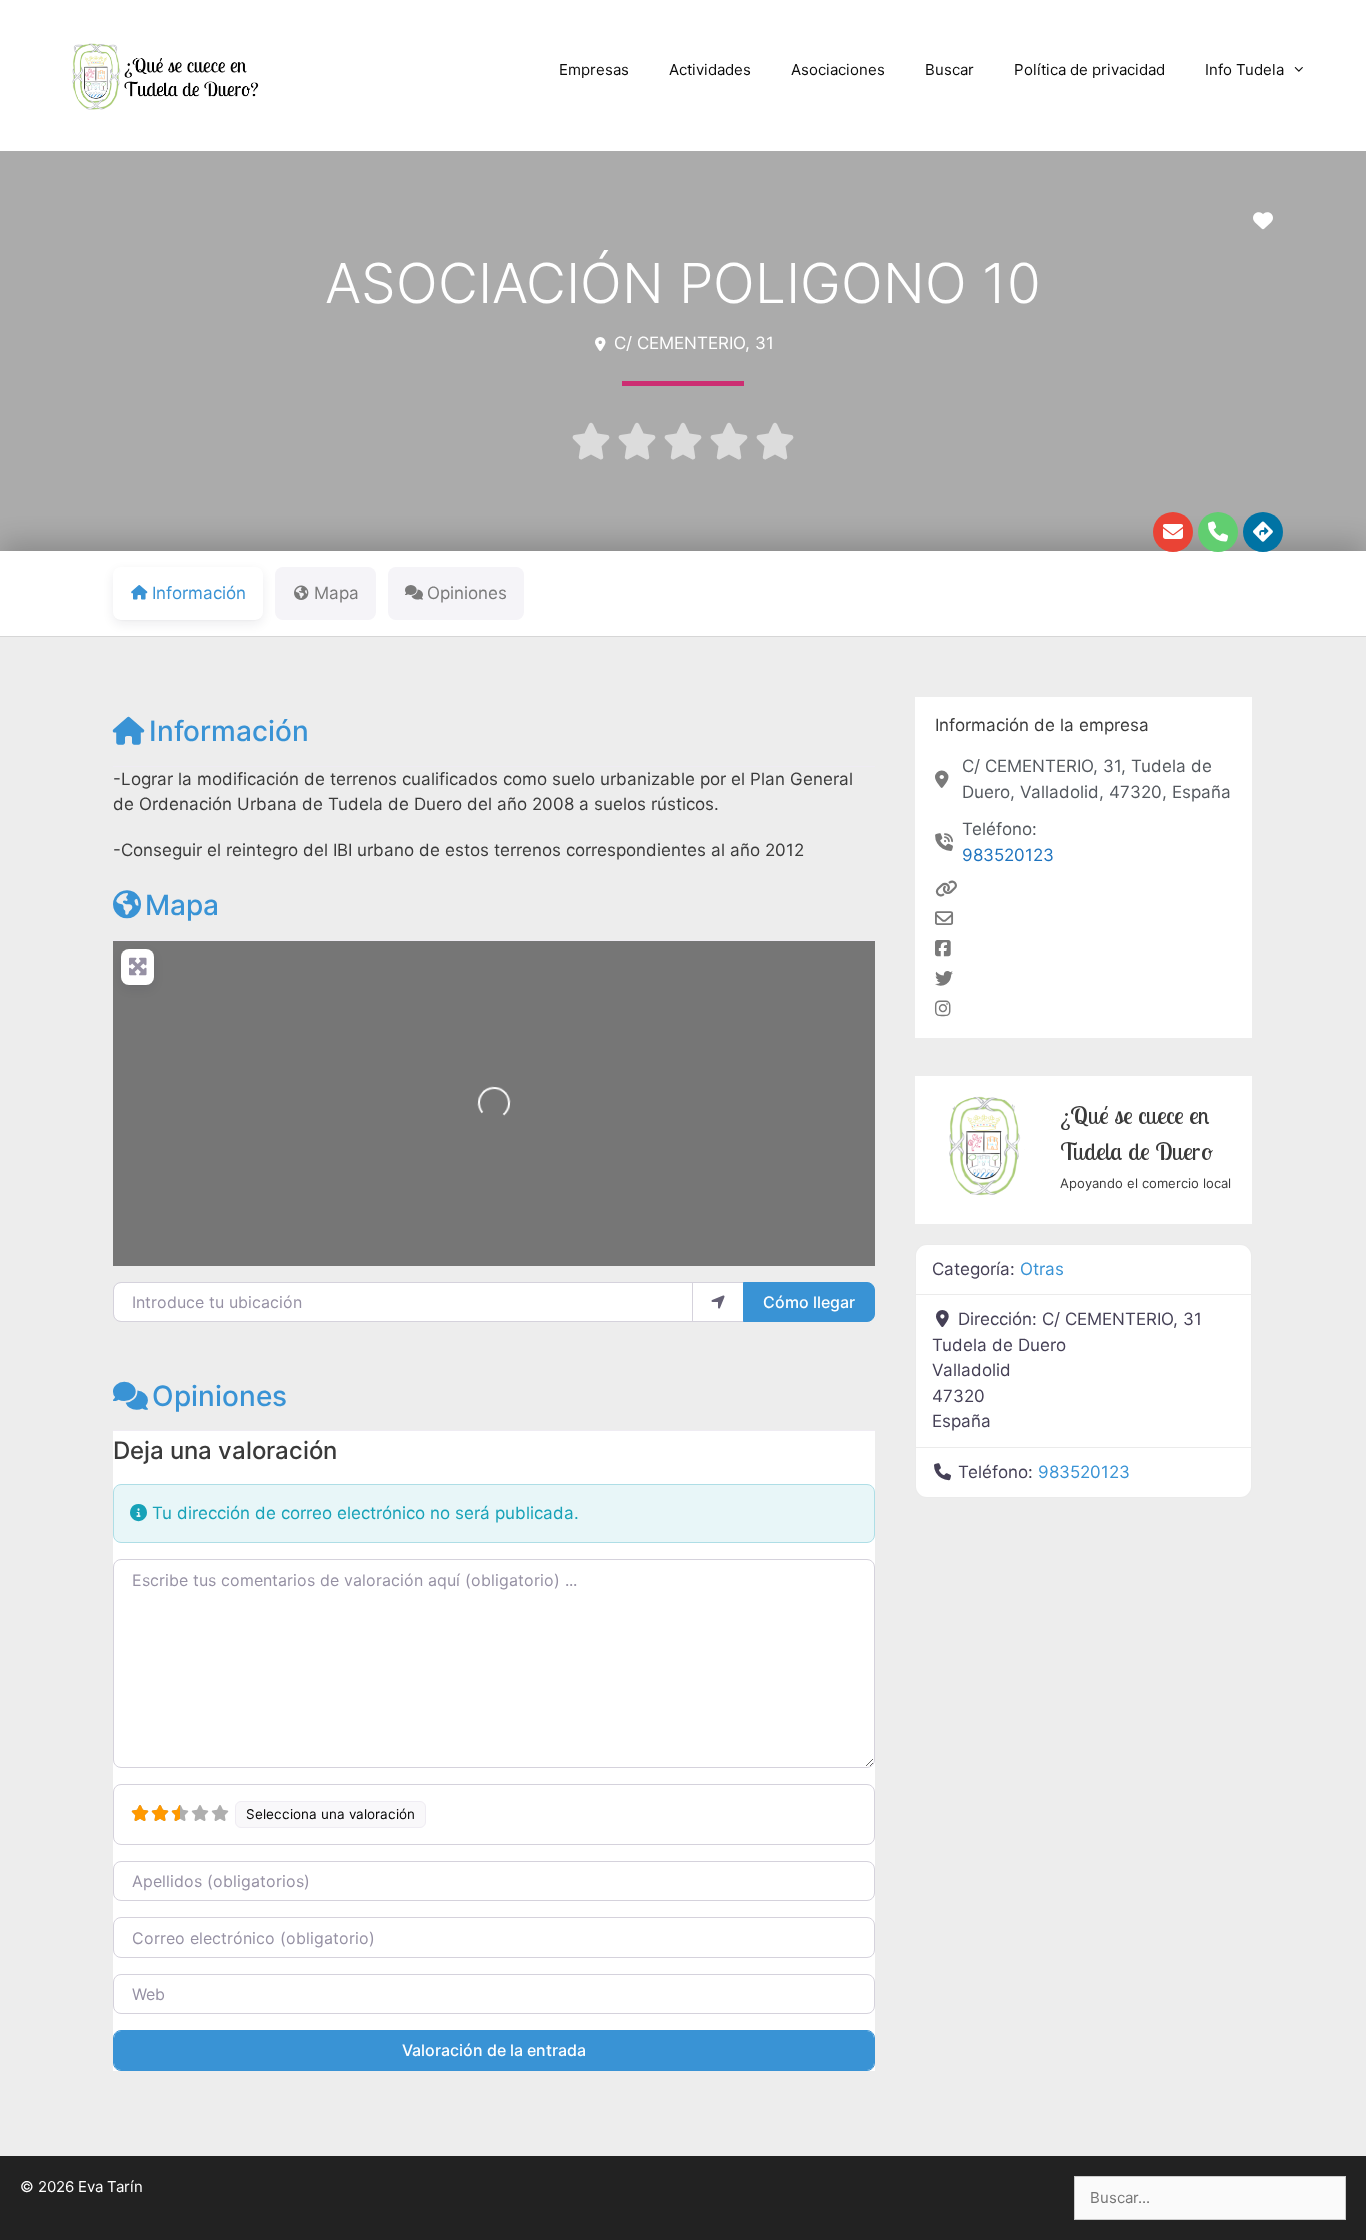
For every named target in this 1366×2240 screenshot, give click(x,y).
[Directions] (1263, 532)
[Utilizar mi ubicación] (718, 1302)
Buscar (949, 69)
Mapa (182, 905)
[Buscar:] (1210, 2197)
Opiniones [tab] (467, 593)
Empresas (594, 69)
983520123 (1008, 855)
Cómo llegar (809, 1302)
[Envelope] (1173, 532)
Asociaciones (838, 69)
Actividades (710, 69)
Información (229, 731)
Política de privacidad (1089, 69)
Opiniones (219, 1396)
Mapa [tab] (336, 593)
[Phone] (1218, 532)
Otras (1042, 1269)
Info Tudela (1244, 69)
